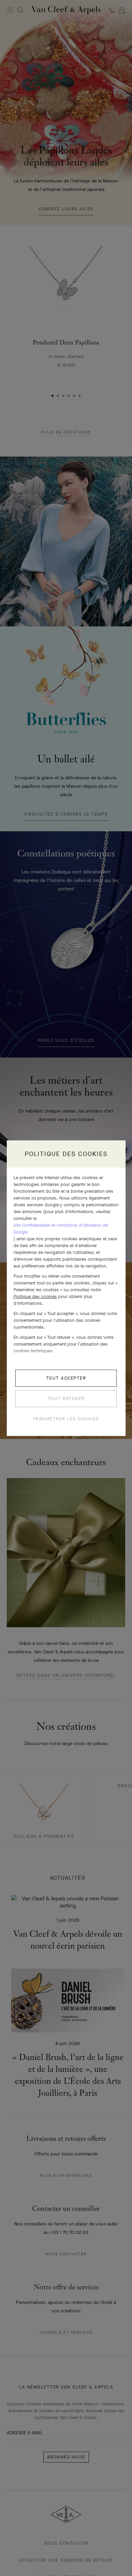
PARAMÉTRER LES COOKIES (66, 1419)
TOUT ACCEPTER (66, 1378)
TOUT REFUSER (66, 1398)
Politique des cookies (35, 1296)
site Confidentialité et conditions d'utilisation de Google (61, 1229)
